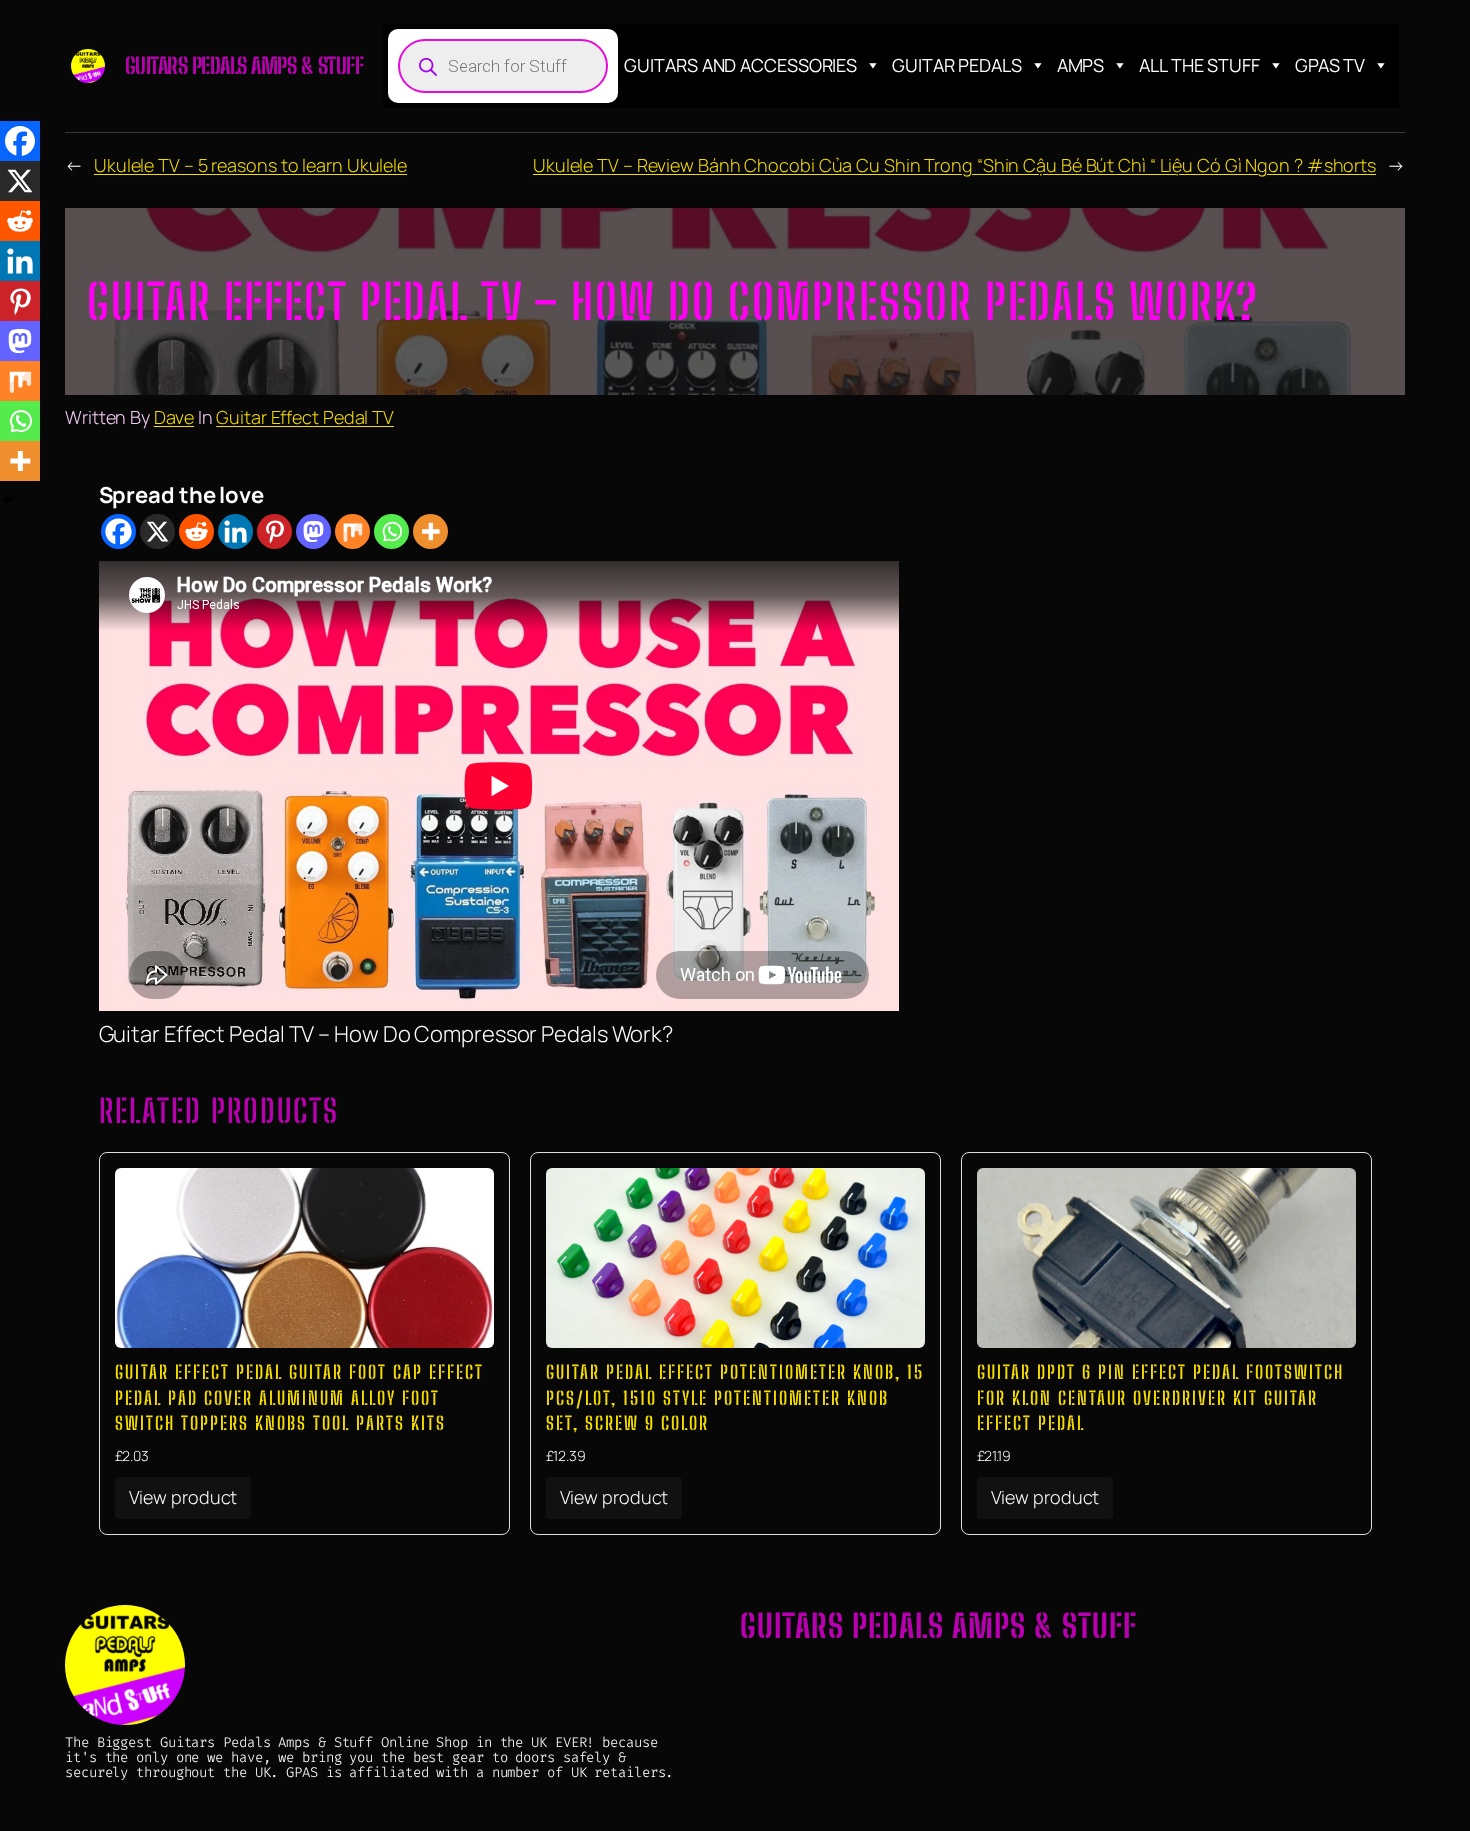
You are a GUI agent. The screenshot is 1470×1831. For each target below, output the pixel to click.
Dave (174, 417)
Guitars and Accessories (740, 65)
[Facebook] (118, 531)
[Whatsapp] (391, 531)
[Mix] (352, 531)
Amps (1081, 65)
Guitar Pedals (957, 65)
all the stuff (1199, 65)
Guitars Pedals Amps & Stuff (244, 65)
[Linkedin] (235, 531)
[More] (430, 531)
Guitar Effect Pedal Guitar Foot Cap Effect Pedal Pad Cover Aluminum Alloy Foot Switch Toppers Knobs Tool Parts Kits (299, 1397)
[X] (157, 531)
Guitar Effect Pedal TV (305, 417)
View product (183, 1497)
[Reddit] (196, 531)
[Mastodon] (313, 531)
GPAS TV (1330, 65)
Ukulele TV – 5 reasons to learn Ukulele (250, 165)
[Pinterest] (274, 531)
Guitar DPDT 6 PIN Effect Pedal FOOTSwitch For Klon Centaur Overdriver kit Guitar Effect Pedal (1160, 1397)
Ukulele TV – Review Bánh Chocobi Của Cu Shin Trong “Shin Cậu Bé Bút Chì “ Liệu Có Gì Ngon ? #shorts (954, 165)
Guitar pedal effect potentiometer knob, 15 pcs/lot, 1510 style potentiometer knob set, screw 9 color (735, 1397)
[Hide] (8, 500)
